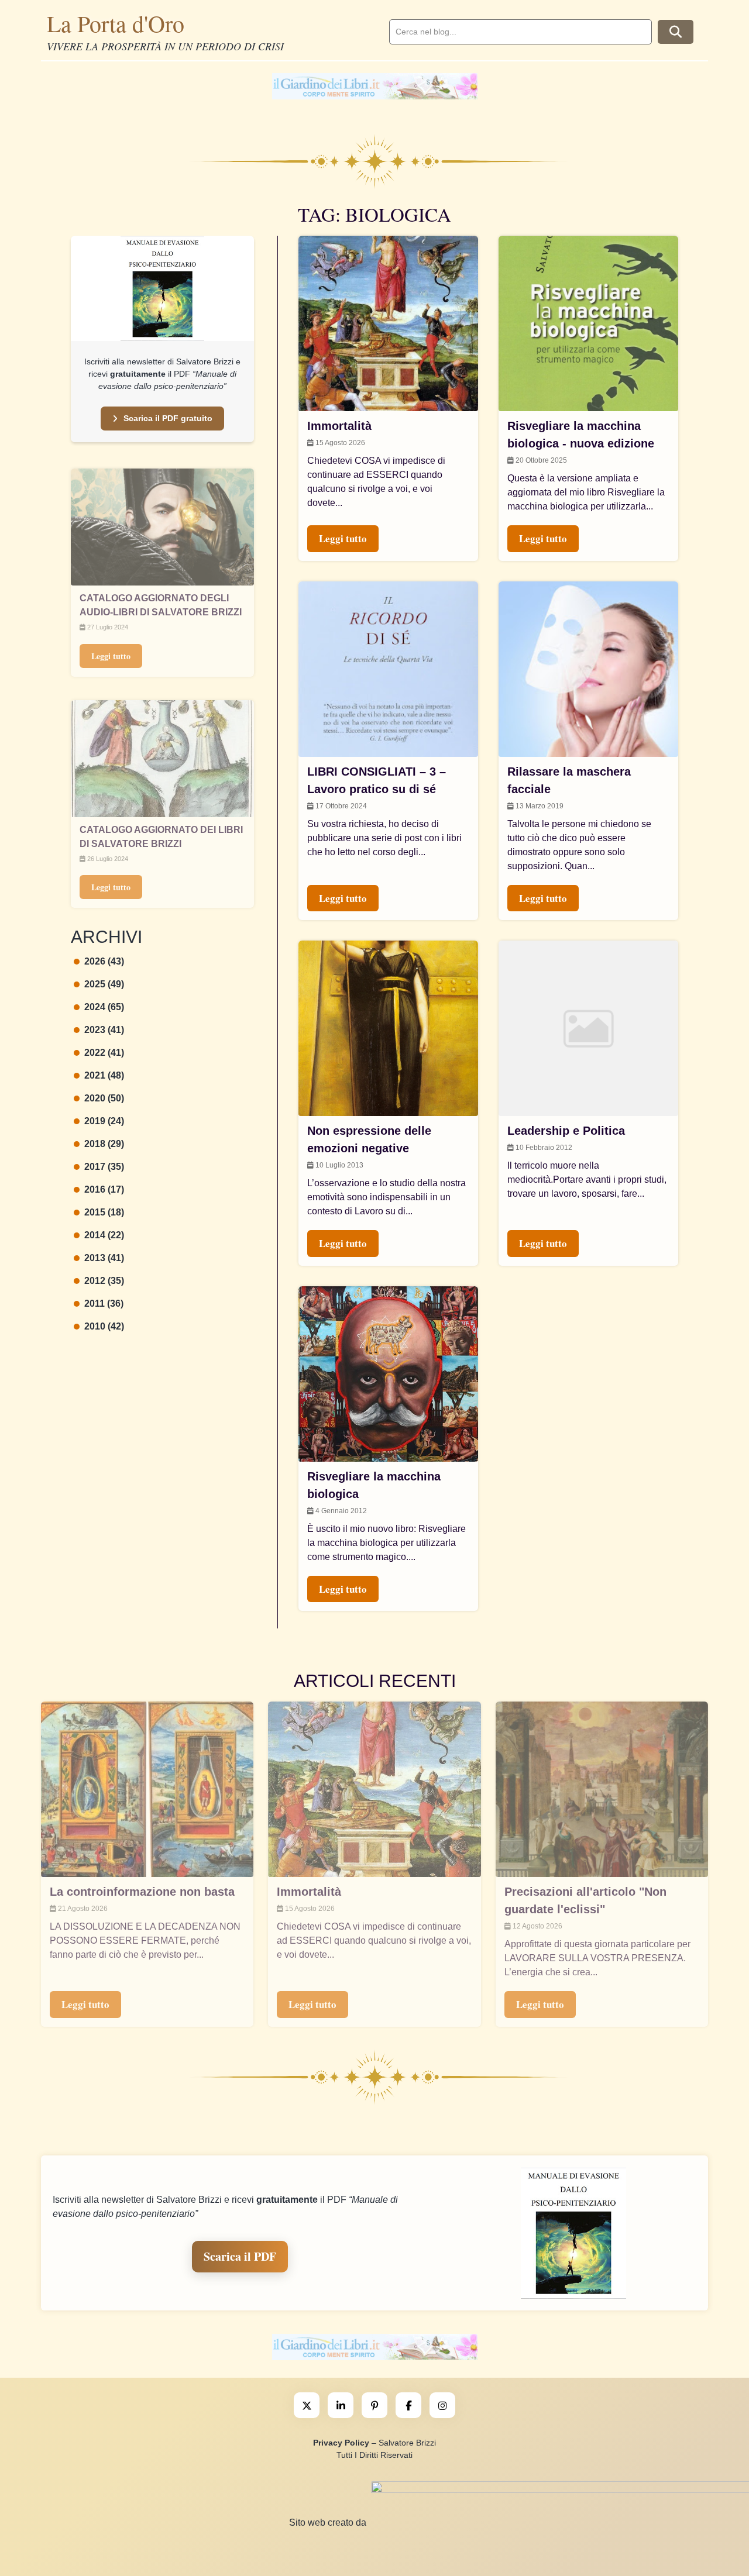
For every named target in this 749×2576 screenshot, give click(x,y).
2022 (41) (104, 1053)
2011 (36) (104, 1304)
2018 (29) (104, 1144)
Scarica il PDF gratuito (168, 418)
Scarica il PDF (240, 2256)
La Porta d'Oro (116, 23)
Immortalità (339, 426)
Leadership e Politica (566, 1131)
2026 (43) (104, 961)
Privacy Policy (341, 2443)
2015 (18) (104, 1212)
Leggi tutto (111, 656)
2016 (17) (104, 1189)
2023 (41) (104, 1030)
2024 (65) (104, 1007)
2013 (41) (104, 1258)
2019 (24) (104, 1121)
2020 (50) (104, 1098)
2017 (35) (104, 1167)
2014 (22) (104, 1235)
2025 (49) (104, 984)
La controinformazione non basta (142, 1892)
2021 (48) (104, 1075)
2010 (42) (104, 1326)
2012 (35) (104, 1281)
